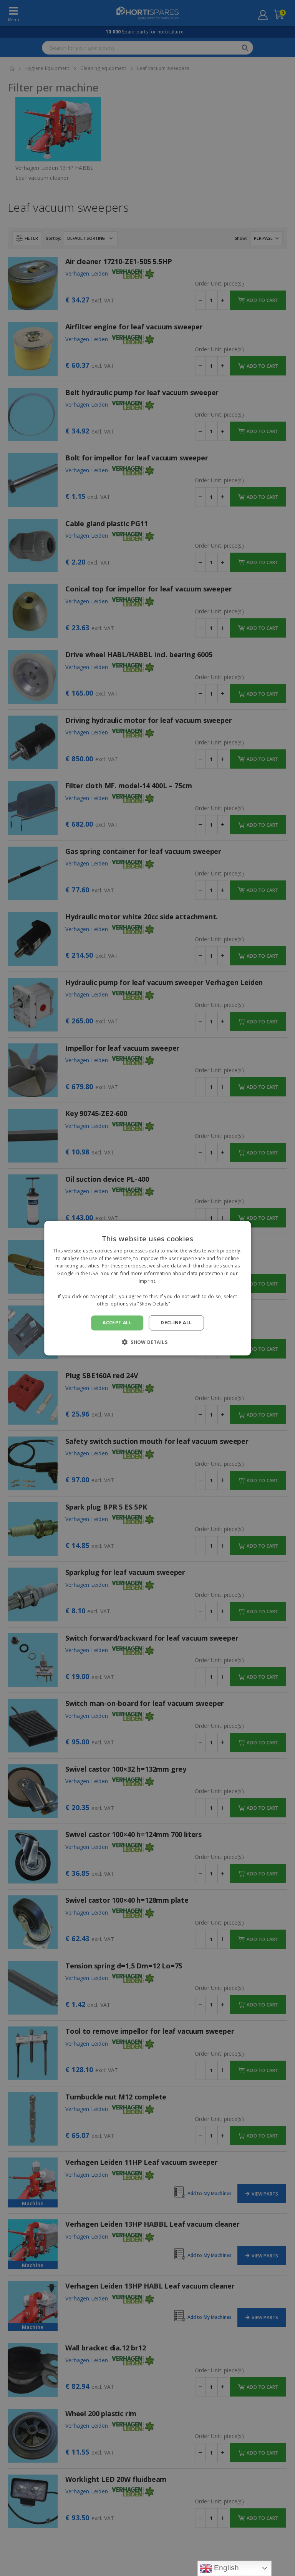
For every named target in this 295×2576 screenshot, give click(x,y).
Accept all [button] (117, 1323)
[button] (147, 1342)
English (226, 2568)
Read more (186, 1304)
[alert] (147, 1288)
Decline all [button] (176, 1323)
